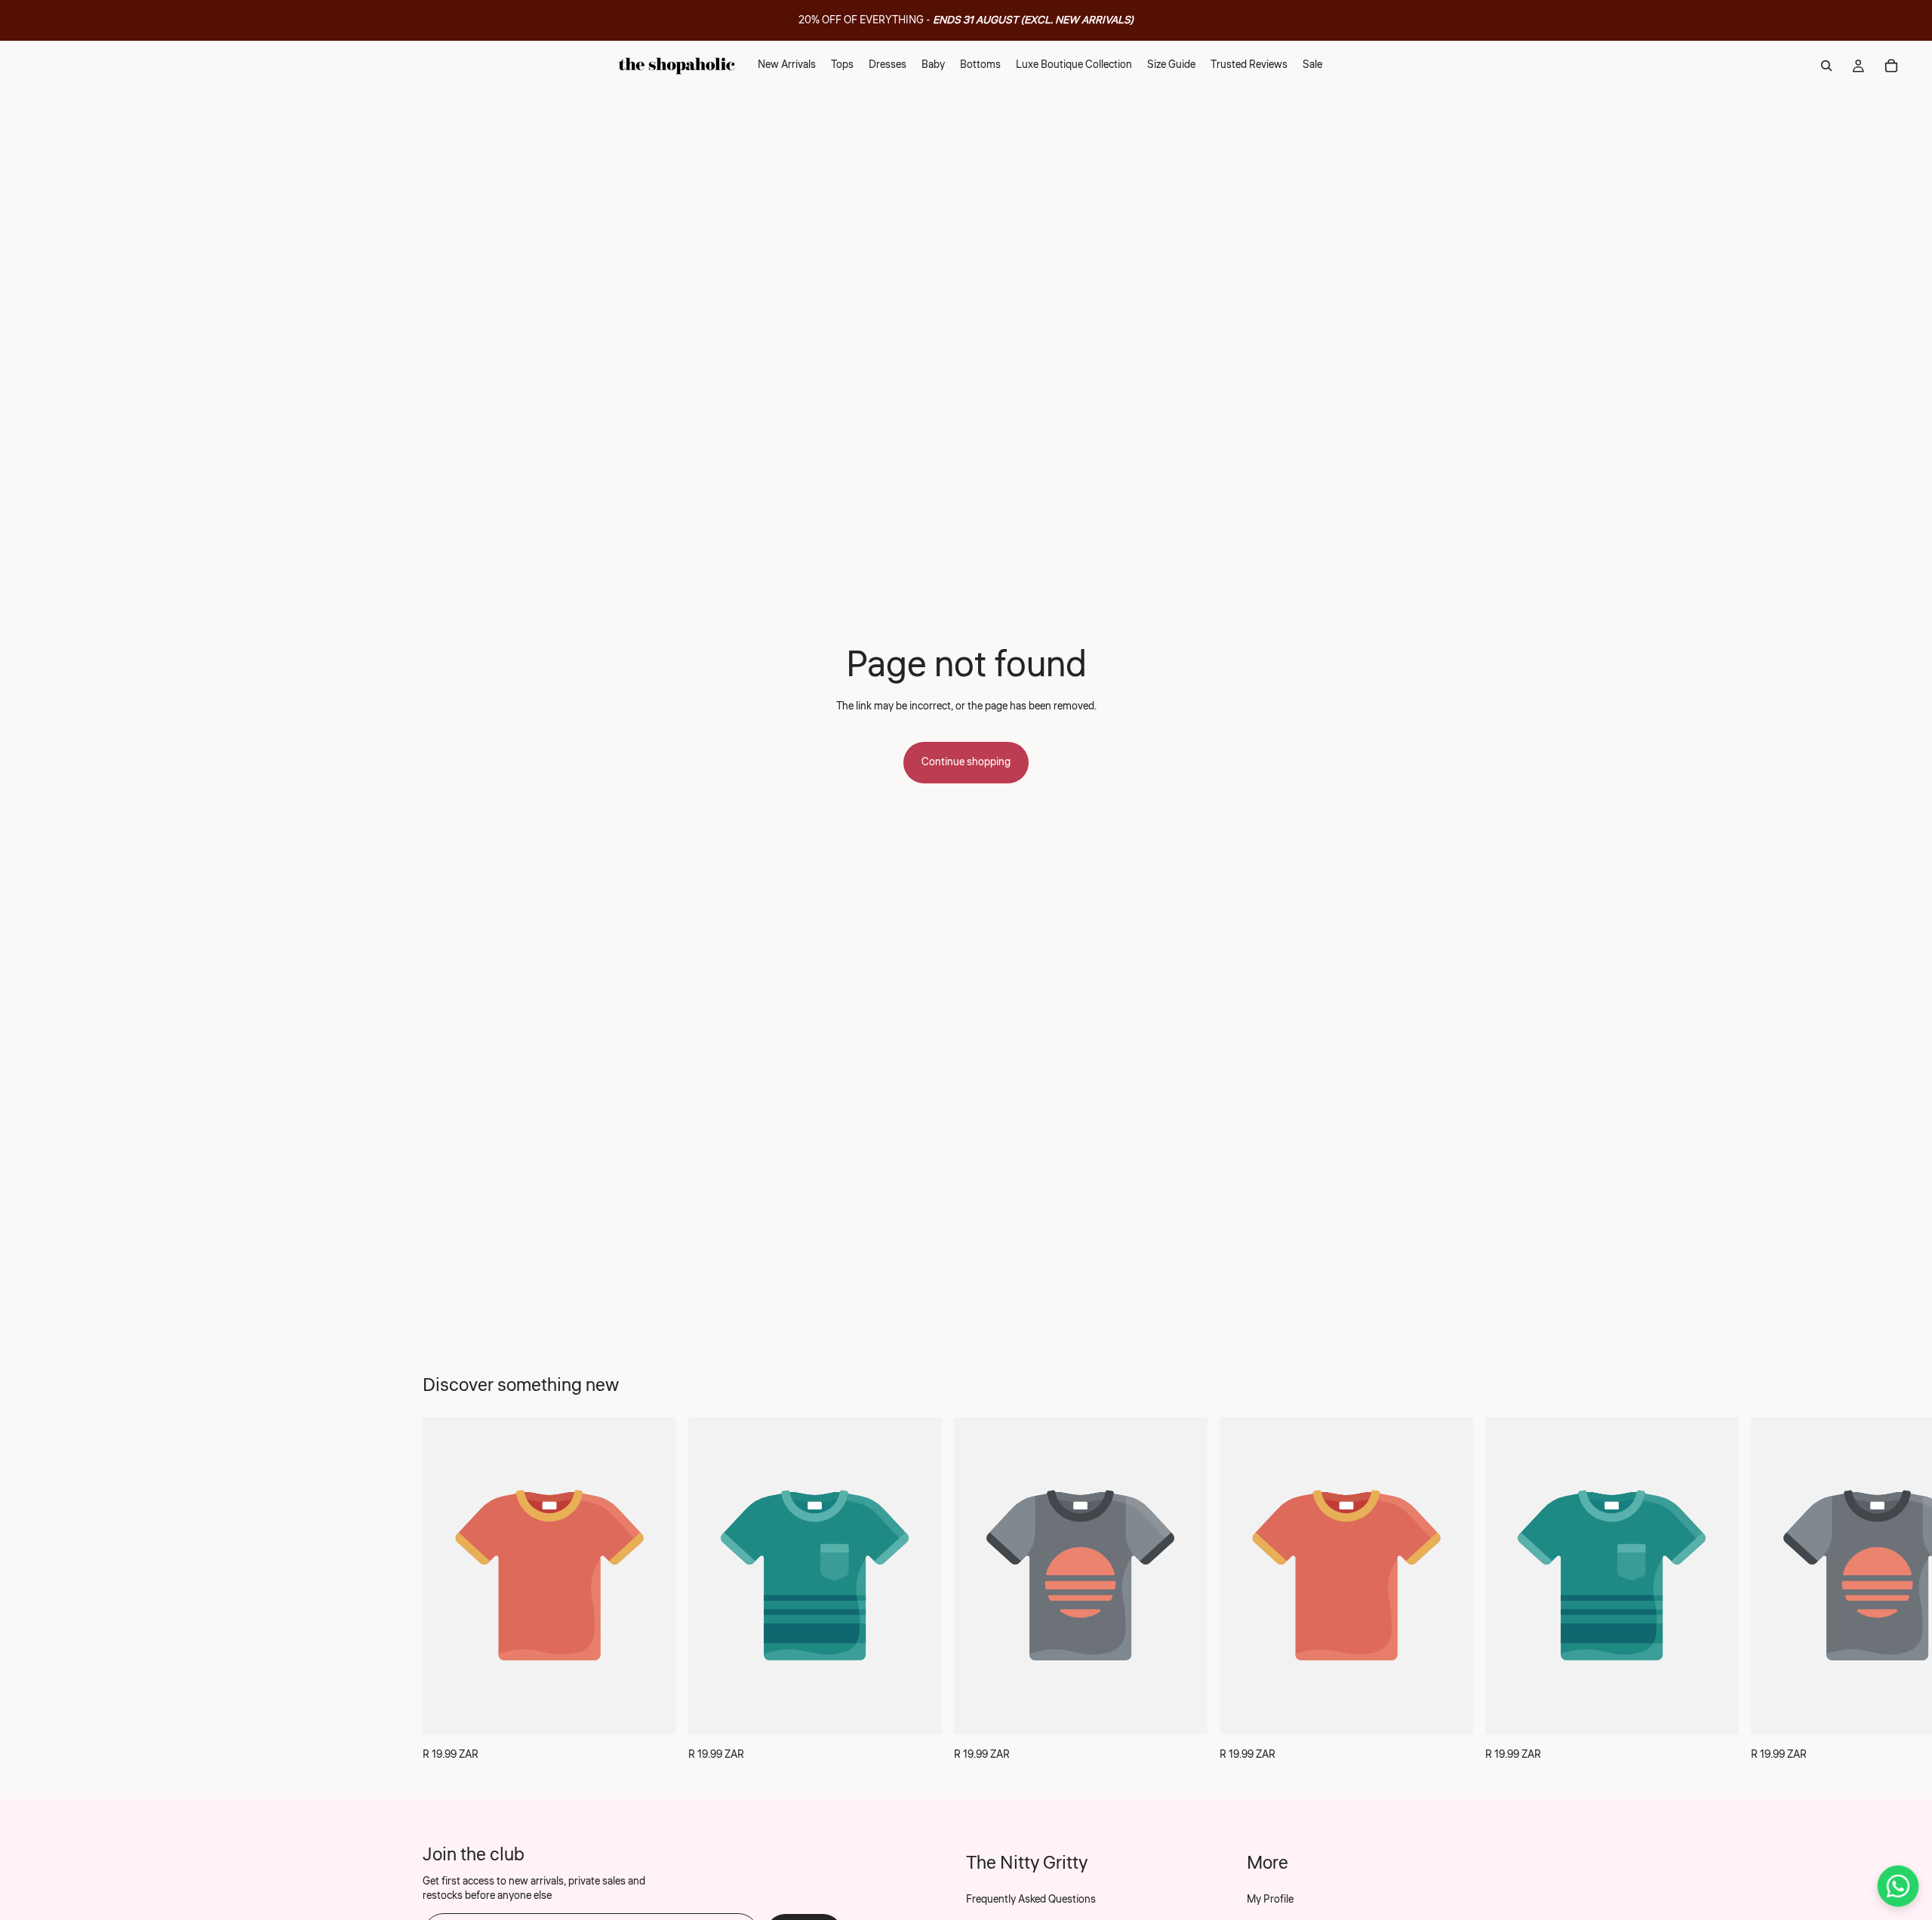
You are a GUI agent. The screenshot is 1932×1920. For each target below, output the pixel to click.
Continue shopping (966, 762)
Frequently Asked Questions (1031, 1900)
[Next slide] (1493, 1590)
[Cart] (1891, 66)
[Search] (1826, 66)
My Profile (1270, 1900)
